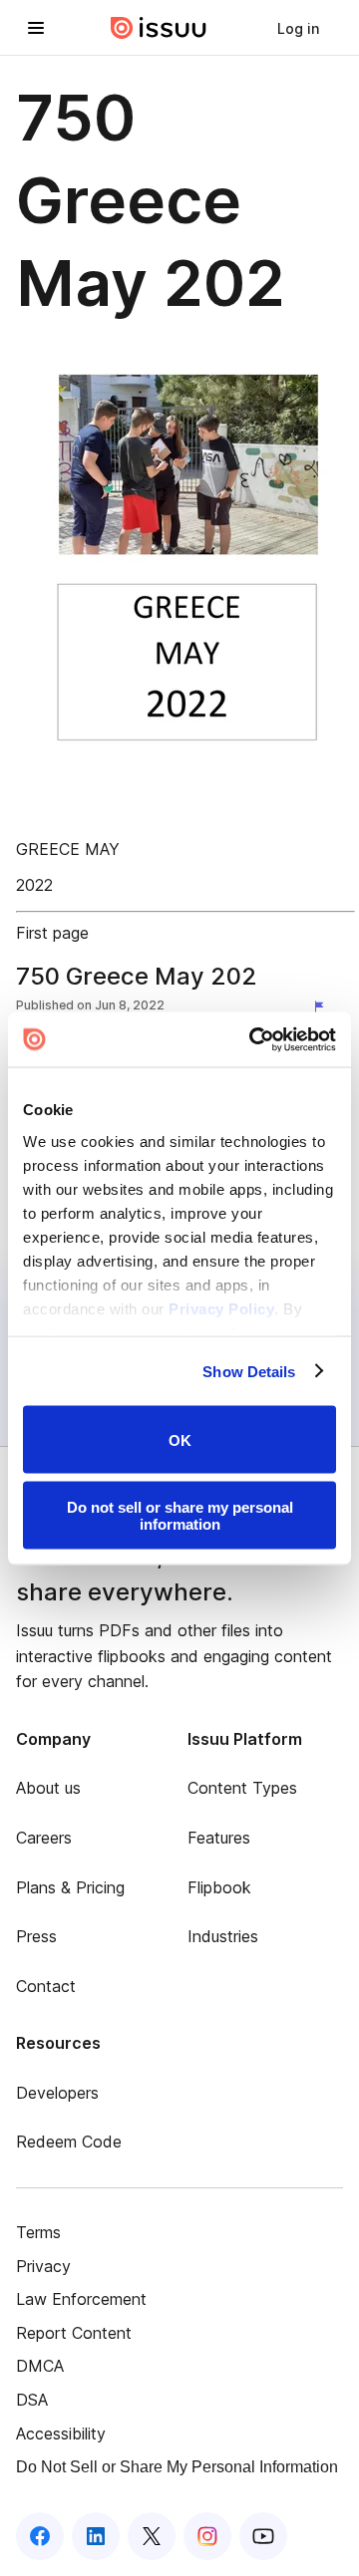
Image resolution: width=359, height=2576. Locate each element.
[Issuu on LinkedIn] (96, 2536)
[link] (298, 28)
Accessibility (61, 2433)
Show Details (249, 1371)
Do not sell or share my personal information (180, 1515)
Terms (38, 2232)
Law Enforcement (81, 2299)
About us (48, 1788)
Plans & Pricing (70, 1887)
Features (219, 1838)
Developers (57, 2093)
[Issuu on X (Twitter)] (152, 2536)
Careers (44, 1838)
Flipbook (219, 1887)
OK (180, 1439)
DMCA (40, 2366)
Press (36, 1936)
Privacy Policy (221, 1308)
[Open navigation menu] (36, 28)
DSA (32, 2400)
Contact (46, 1986)
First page (52, 933)
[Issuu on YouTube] (263, 2536)
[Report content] (323, 1007)
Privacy (43, 2266)
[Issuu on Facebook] (40, 2536)
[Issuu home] (159, 28)
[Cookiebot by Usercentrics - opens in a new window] (253, 1039)
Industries (223, 1936)
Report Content (74, 2333)
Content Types (242, 1788)
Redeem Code (69, 2142)
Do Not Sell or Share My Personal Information (177, 2467)
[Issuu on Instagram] (207, 2536)
